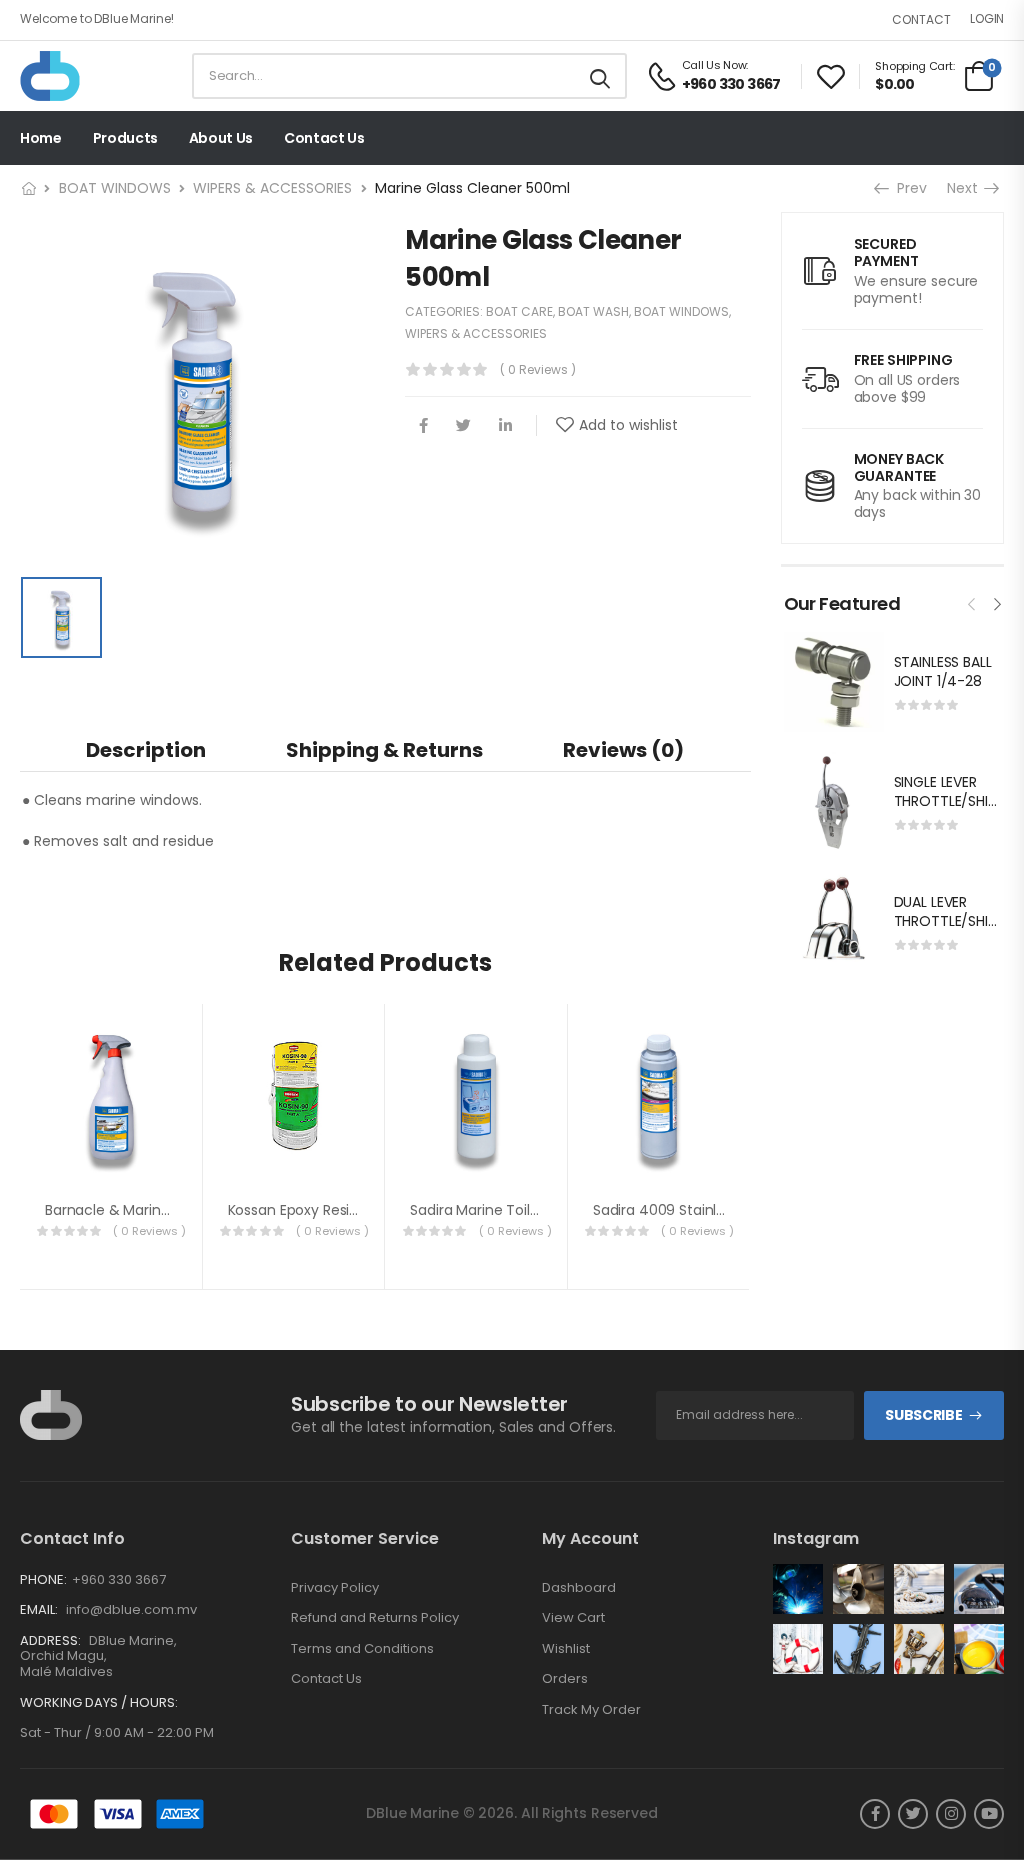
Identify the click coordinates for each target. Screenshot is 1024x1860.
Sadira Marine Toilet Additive (506, 1210)
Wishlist (566, 1649)
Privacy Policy (335, 1588)
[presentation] (972, 602)
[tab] (146, 749)
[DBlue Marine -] (97, 76)
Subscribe (923, 1415)
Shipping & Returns (384, 750)
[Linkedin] (505, 425)
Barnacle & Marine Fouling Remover (166, 1210)
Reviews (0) (623, 750)
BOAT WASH (593, 311)
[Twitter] (463, 425)
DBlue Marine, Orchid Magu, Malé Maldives (98, 1656)
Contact (921, 19)
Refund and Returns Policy (375, 1618)
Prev (906, 188)
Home (41, 138)
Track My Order (591, 1710)
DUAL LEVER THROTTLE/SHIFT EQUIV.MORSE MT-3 (949, 931)
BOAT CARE (519, 311)
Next (967, 188)
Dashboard (579, 1588)
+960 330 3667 (119, 1579)
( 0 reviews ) (538, 369)
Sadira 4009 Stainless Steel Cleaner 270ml (737, 1210)
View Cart (573, 1618)
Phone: (43, 1579)
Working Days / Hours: (99, 1703)
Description (146, 750)
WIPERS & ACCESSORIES (272, 188)
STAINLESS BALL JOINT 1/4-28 (943, 672)
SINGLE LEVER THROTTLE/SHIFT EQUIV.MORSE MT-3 (949, 811)
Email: (39, 1609)
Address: (50, 1640)
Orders (565, 1679)
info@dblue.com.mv (131, 1609)
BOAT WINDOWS (115, 188)
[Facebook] (423, 425)
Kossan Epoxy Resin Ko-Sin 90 (328, 1210)
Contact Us (324, 138)
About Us (221, 138)
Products (125, 138)
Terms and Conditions (362, 1649)
